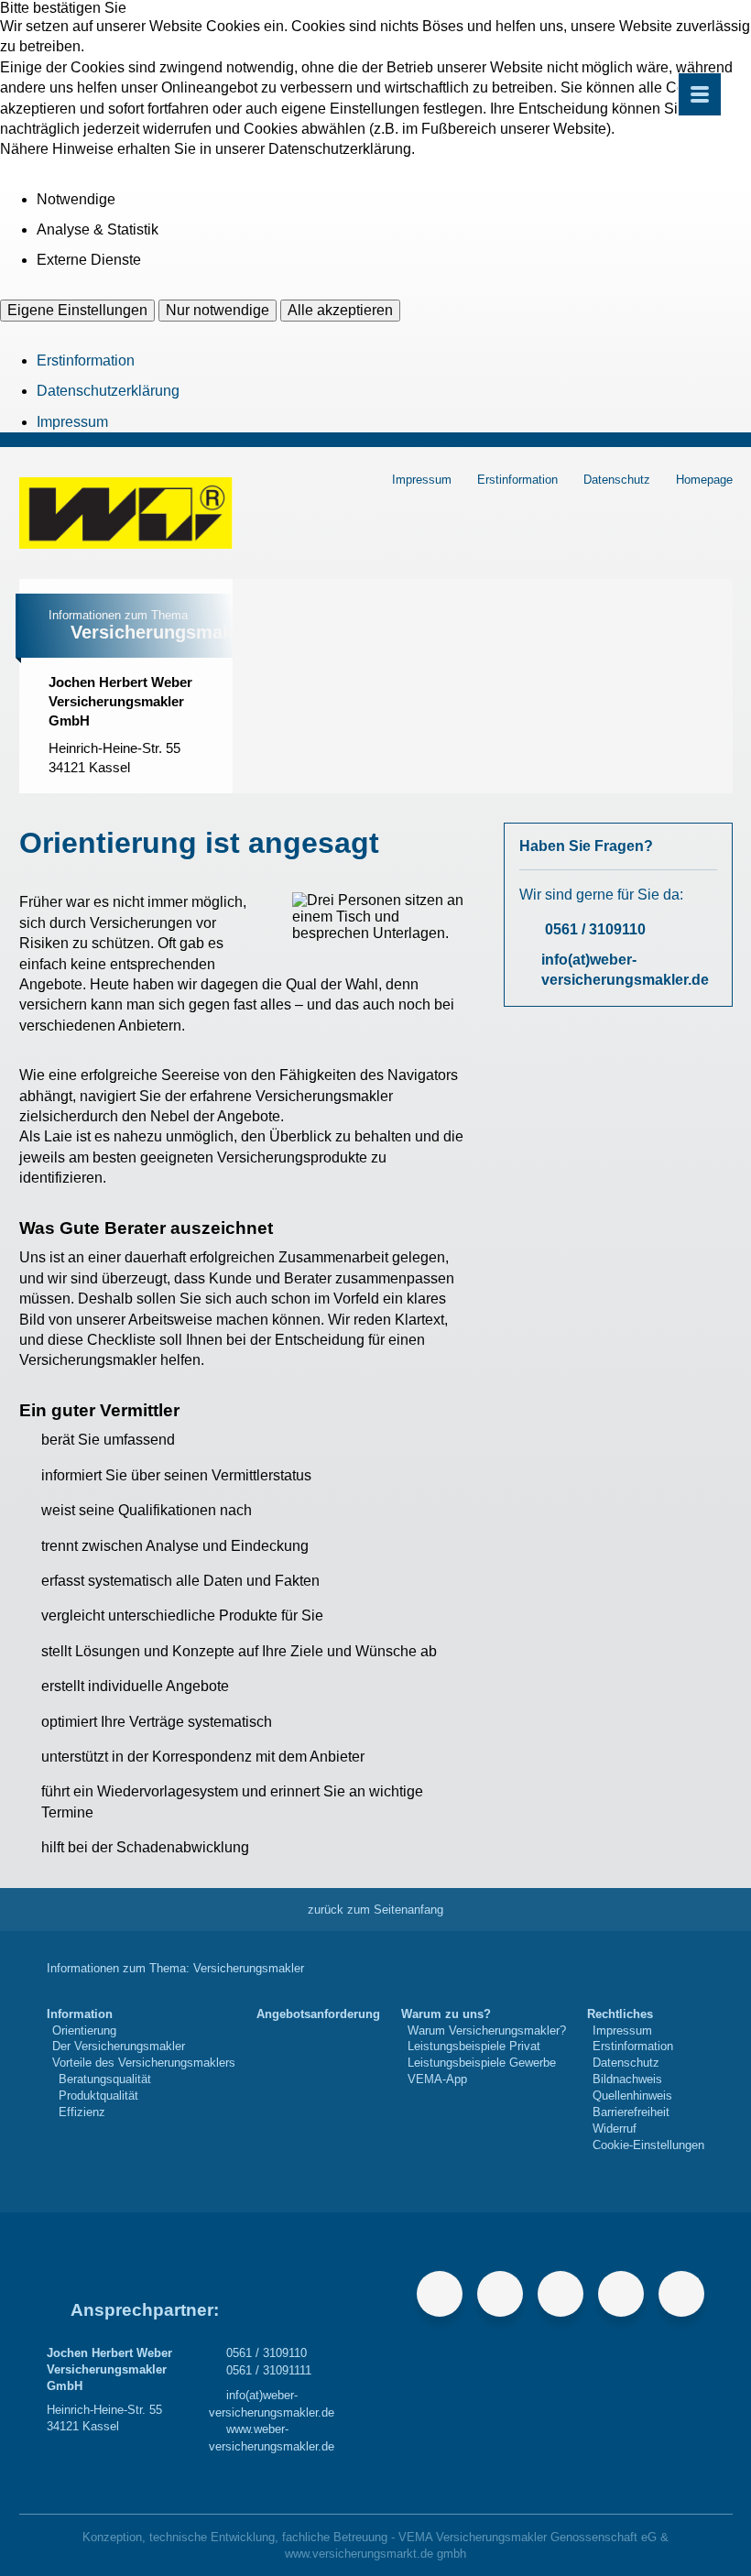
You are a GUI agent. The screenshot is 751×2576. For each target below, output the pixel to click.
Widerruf (615, 2128)
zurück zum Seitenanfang (375, 1910)
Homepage (704, 480)
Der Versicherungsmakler (119, 2046)
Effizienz (82, 2112)
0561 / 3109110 (595, 929)
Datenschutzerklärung (108, 391)
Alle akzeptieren (340, 310)
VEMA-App (437, 2079)
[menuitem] (141, 2080)
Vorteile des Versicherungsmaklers (144, 2063)
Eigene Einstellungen (77, 310)
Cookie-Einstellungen (648, 2145)
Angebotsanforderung (318, 2014)
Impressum (72, 422)
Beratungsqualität (105, 2079)
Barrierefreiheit (631, 2112)
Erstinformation (86, 360)
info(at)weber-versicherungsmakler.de (625, 970)
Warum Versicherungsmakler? (487, 2030)
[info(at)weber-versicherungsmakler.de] (139, 794)
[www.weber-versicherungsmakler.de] (178, 794)
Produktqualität (98, 2096)
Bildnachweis (627, 2079)
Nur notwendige (218, 310)
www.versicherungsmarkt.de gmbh (375, 2554)
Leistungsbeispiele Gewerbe (482, 2063)
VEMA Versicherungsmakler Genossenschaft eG (528, 2537)
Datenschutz (617, 480)
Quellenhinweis (632, 2096)
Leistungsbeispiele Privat (474, 2046)
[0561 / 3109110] (62, 794)
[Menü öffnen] (700, 94)
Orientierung (84, 2030)
